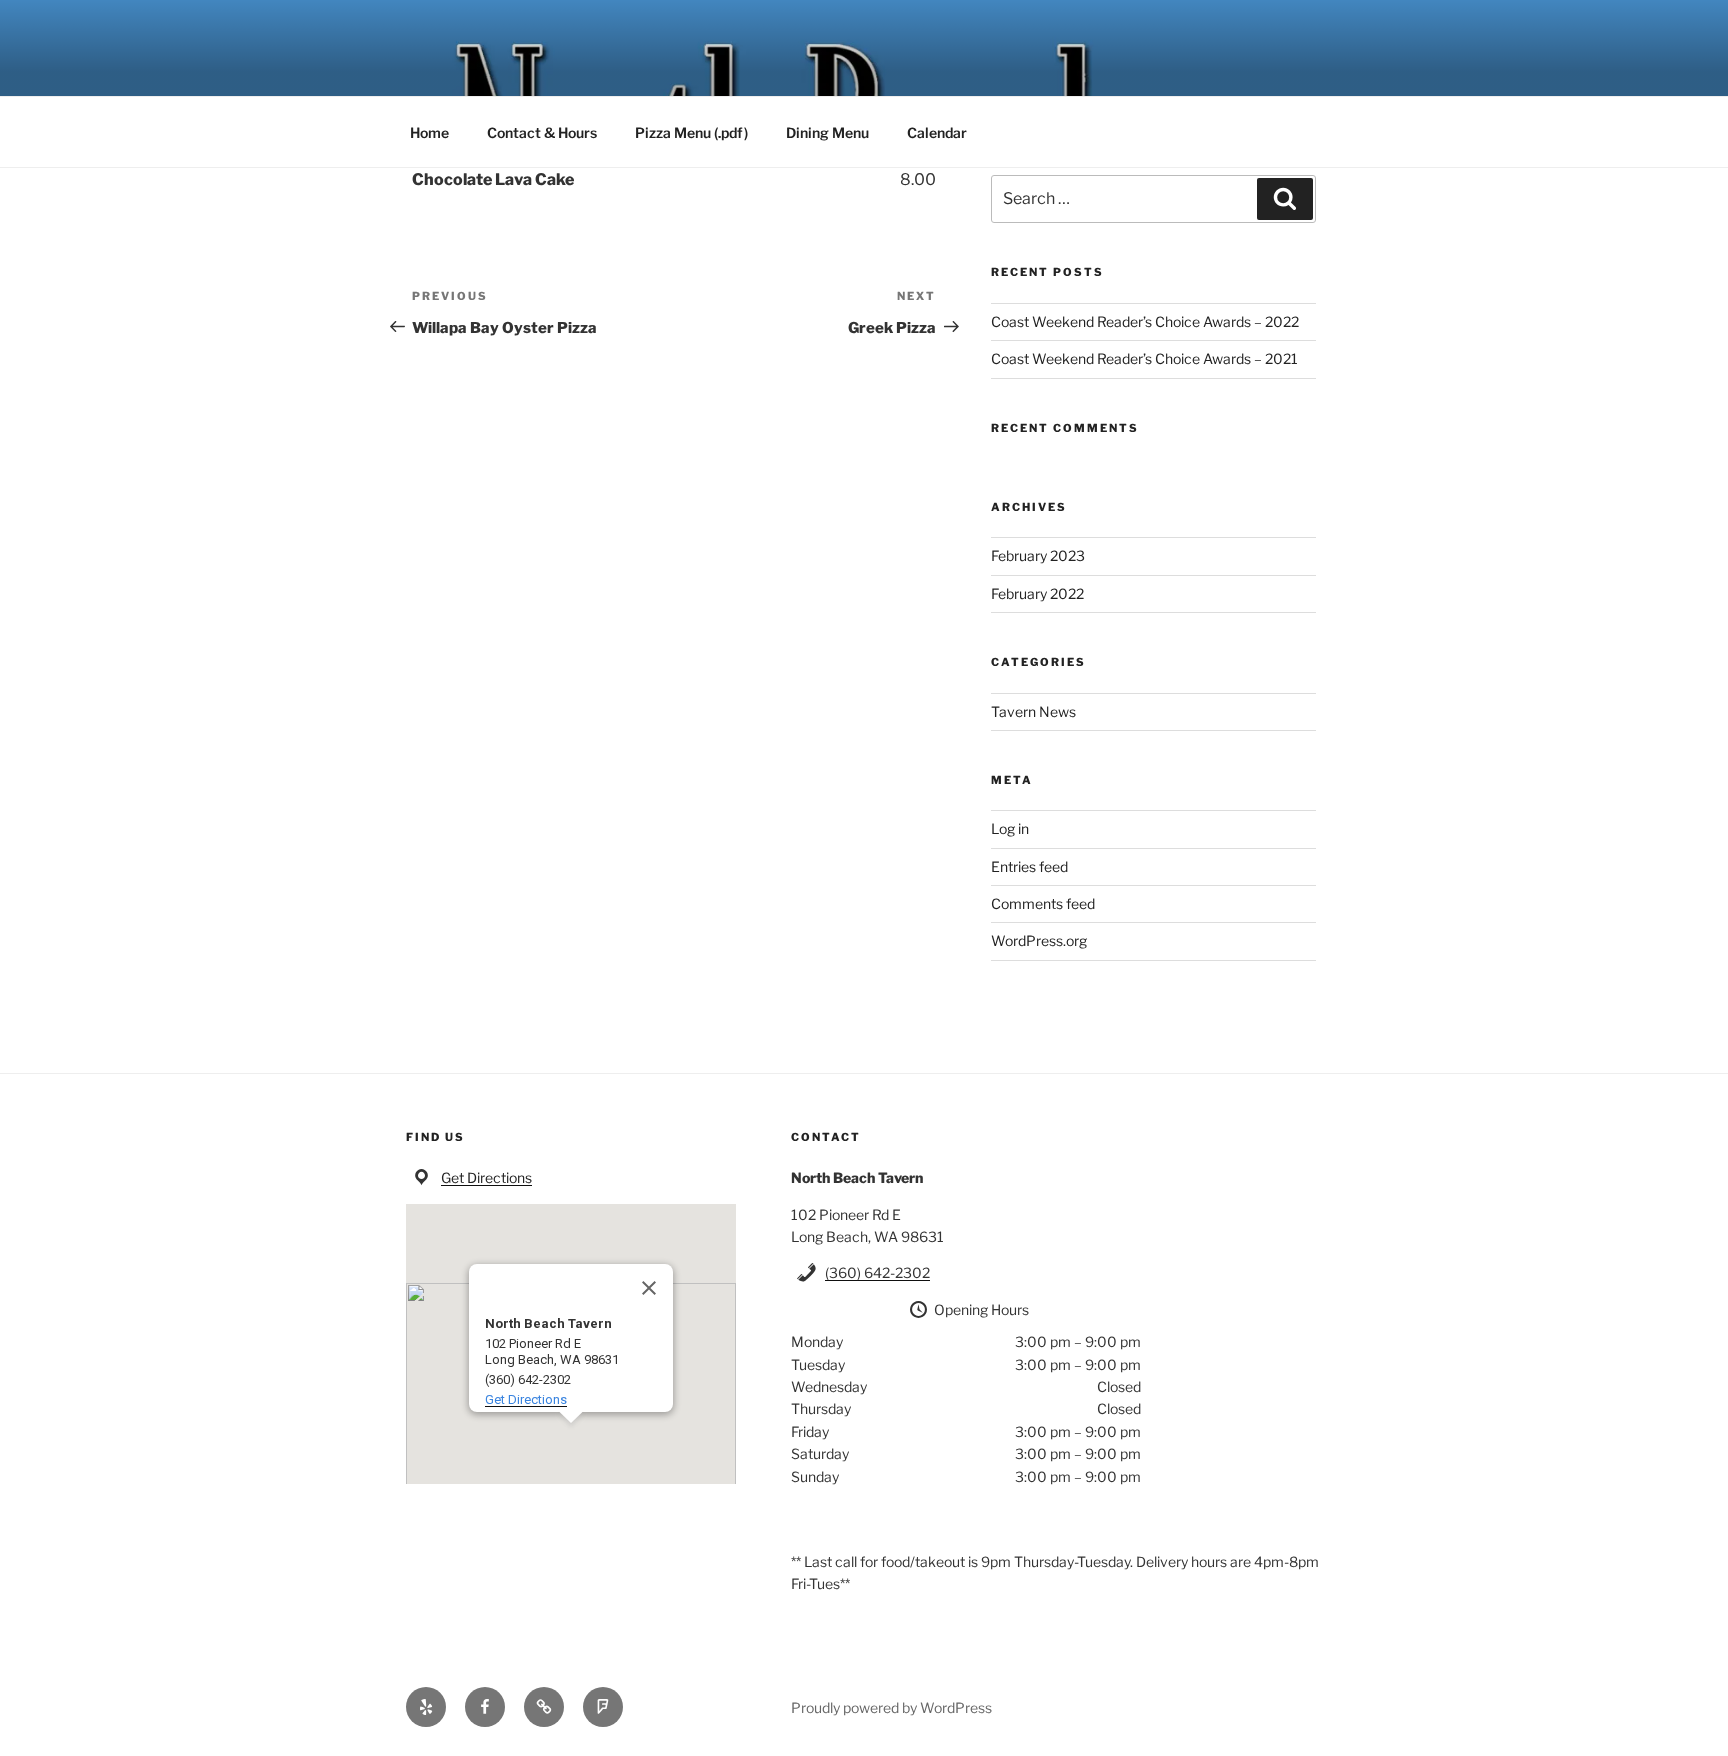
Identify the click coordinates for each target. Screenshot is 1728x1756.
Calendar (937, 132)
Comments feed (1043, 903)
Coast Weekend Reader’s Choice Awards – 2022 (1145, 321)
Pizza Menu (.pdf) (691, 132)
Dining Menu (827, 132)
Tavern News (1033, 711)
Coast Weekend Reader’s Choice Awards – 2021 (1144, 358)
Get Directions (486, 1177)
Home (429, 132)
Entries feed (1029, 866)
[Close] (649, 1288)
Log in (1010, 828)
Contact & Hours (542, 132)
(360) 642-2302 (877, 1272)
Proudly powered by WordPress (891, 1707)
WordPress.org (1039, 940)
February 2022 (1037, 593)
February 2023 (1038, 555)
